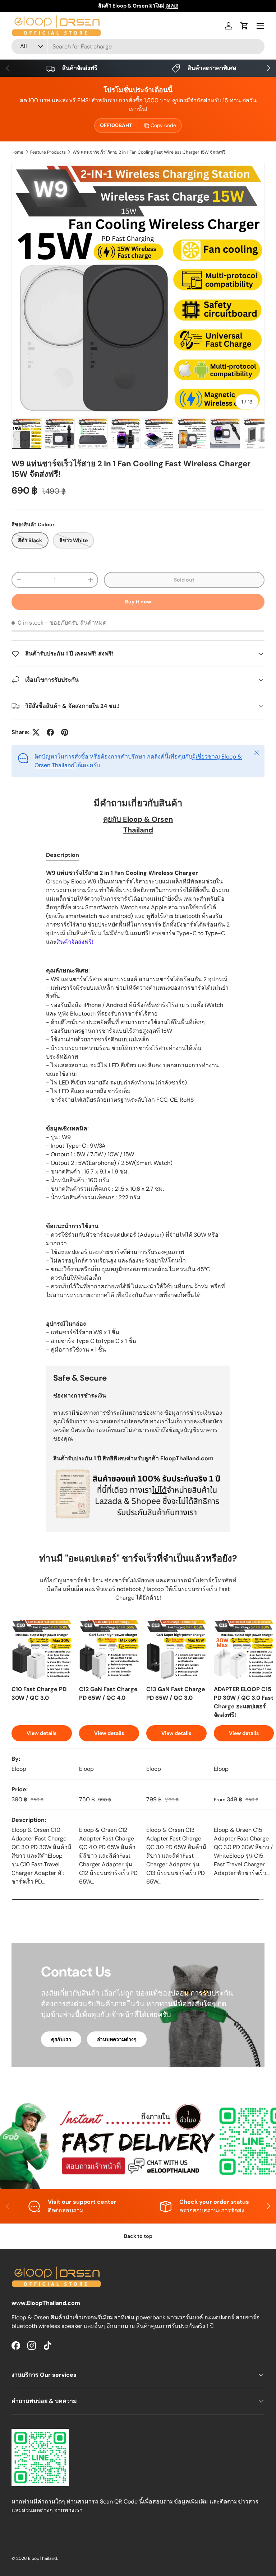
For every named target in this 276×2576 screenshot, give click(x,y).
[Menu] (260, 26)
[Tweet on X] (36, 732)
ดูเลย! (172, 6)
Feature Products (48, 152)
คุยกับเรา (61, 2039)
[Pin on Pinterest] (65, 732)
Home (17, 152)
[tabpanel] (138, 1111)
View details (42, 1733)
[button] (244, 26)
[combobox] (138, 46)
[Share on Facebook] (50, 732)
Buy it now (138, 602)
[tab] (63, 855)
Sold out (184, 580)
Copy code (163, 125)
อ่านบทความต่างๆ (117, 2039)
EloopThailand (43, 2558)
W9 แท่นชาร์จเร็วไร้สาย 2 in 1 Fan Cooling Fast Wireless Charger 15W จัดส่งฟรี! (149, 152)
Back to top (138, 2236)
